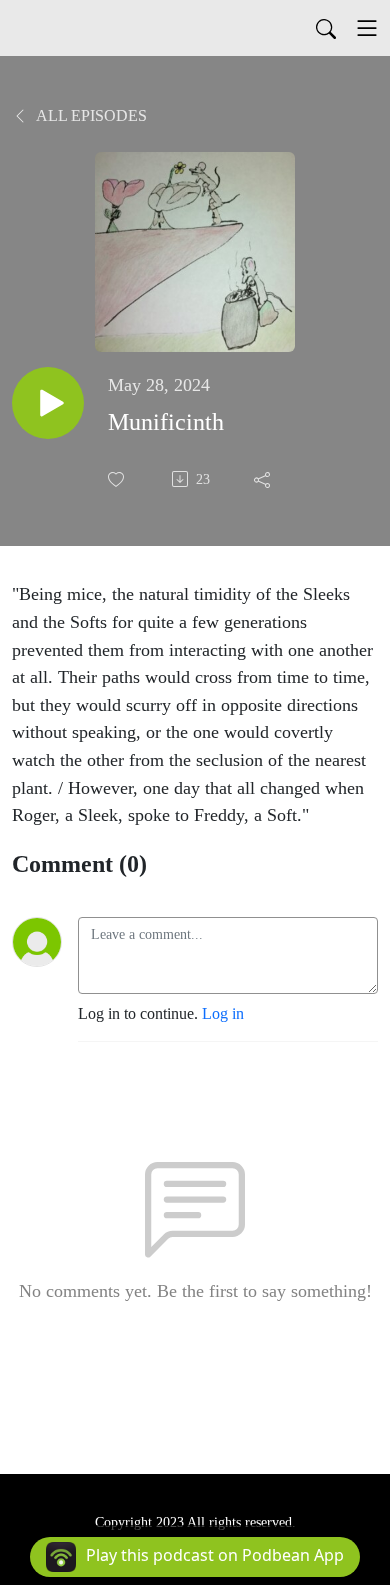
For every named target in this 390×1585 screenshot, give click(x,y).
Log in (223, 1013)
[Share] (264, 479)
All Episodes (90, 115)
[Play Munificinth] (48, 403)
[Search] (326, 28)
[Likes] (118, 479)
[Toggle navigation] (367, 28)
